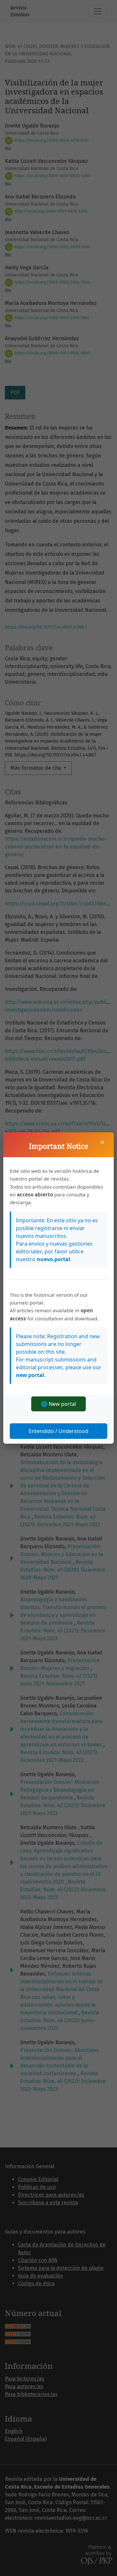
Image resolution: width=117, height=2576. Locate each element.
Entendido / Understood (58, 1431)
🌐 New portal (58, 1404)
